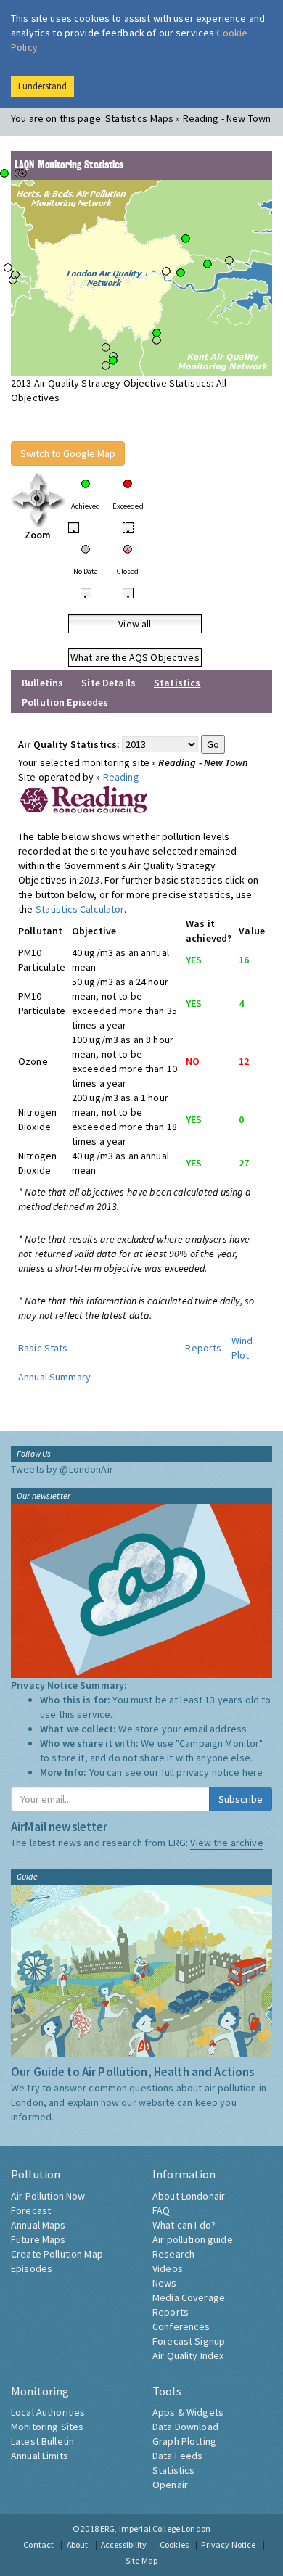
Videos (168, 2268)
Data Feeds (177, 2456)
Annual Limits (40, 2456)
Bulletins (42, 683)
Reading (121, 777)
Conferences (181, 2326)
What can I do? (184, 2225)
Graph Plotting (184, 2441)
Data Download (185, 2427)
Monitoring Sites (47, 2427)
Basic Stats (43, 1348)
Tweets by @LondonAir (62, 1469)
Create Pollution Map (57, 2254)
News (165, 2283)
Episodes (32, 2268)
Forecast (31, 2210)
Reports (203, 1348)
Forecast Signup (189, 2341)
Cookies (174, 2544)
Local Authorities (48, 2412)
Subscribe (241, 1799)
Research (173, 2254)
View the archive (226, 1843)
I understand (42, 86)
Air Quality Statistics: (69, 744)
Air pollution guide (193, 2239)
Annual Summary (54, 1377)
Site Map (141, 2560)
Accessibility (124, 2544)
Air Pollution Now (48, 2196)
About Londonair (189, 2196)
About (78, 2544)
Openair (170, 2485)
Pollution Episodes (65, 702)
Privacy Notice (228, 2544)
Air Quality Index (188, 2355)
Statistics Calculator (80, 909)
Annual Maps (38, 2225)
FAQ (161, 2210)
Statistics (173, 2470)
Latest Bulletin (42, 2441)
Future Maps (38, 2239)
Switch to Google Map (68, 453)
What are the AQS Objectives (135, 657)
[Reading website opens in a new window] (84, 798)
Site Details (108, 683)
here (253, 1772)
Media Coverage (189, 2297)
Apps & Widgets (188, 2412)
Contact (38, 2544)
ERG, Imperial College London (155, 2528)
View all (135, 624)
